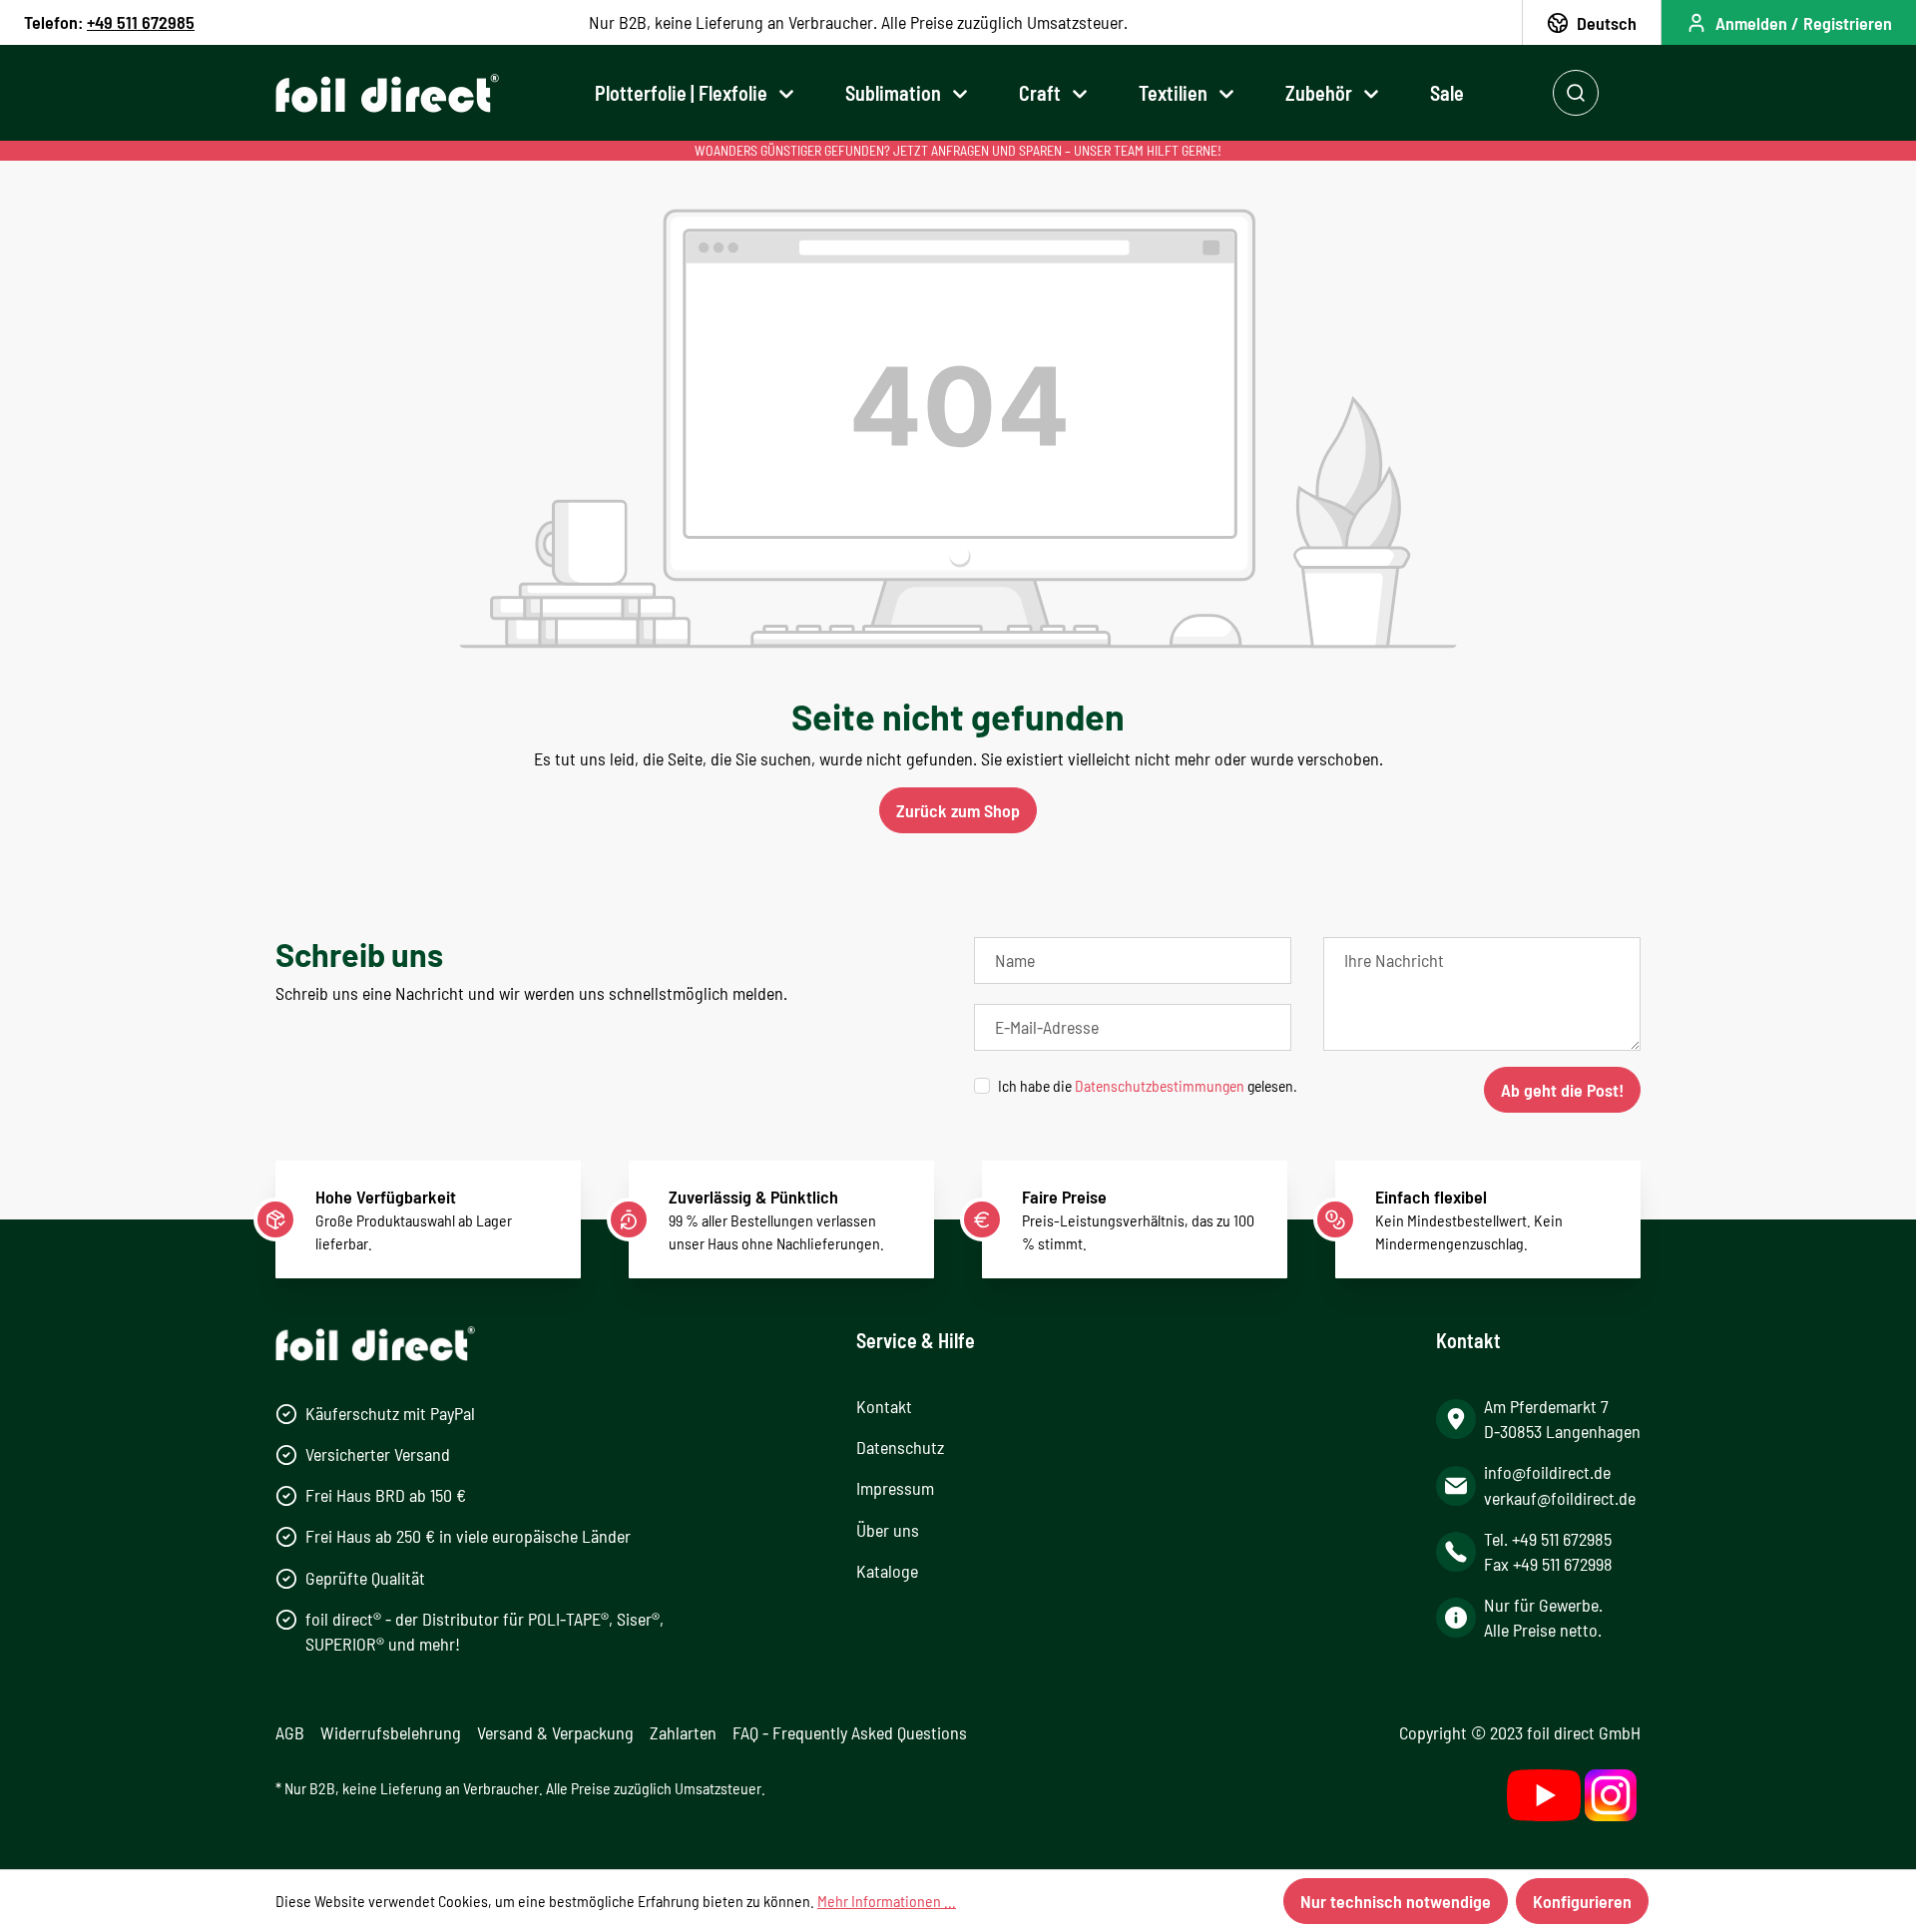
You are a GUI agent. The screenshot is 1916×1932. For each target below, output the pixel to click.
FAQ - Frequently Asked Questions (850, 1732)
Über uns (888, 1530)
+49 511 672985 (141, 22)
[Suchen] (1576, 93)
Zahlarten (683, 1732)
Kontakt (884, 1406)
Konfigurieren (1582, 1901)
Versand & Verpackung (555, 1732)
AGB (290, 1732)
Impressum (895, 1488)
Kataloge (887, 1571)
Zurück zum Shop (958, 810)
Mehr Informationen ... (887, 1901)
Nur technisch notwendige (1396, 1901)
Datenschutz (900, 1447)
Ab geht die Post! (1562, 1090)
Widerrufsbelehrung (391, 1732)
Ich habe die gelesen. (1148, 1085)
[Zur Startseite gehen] (387, 93)
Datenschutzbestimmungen (1160, 1085)
